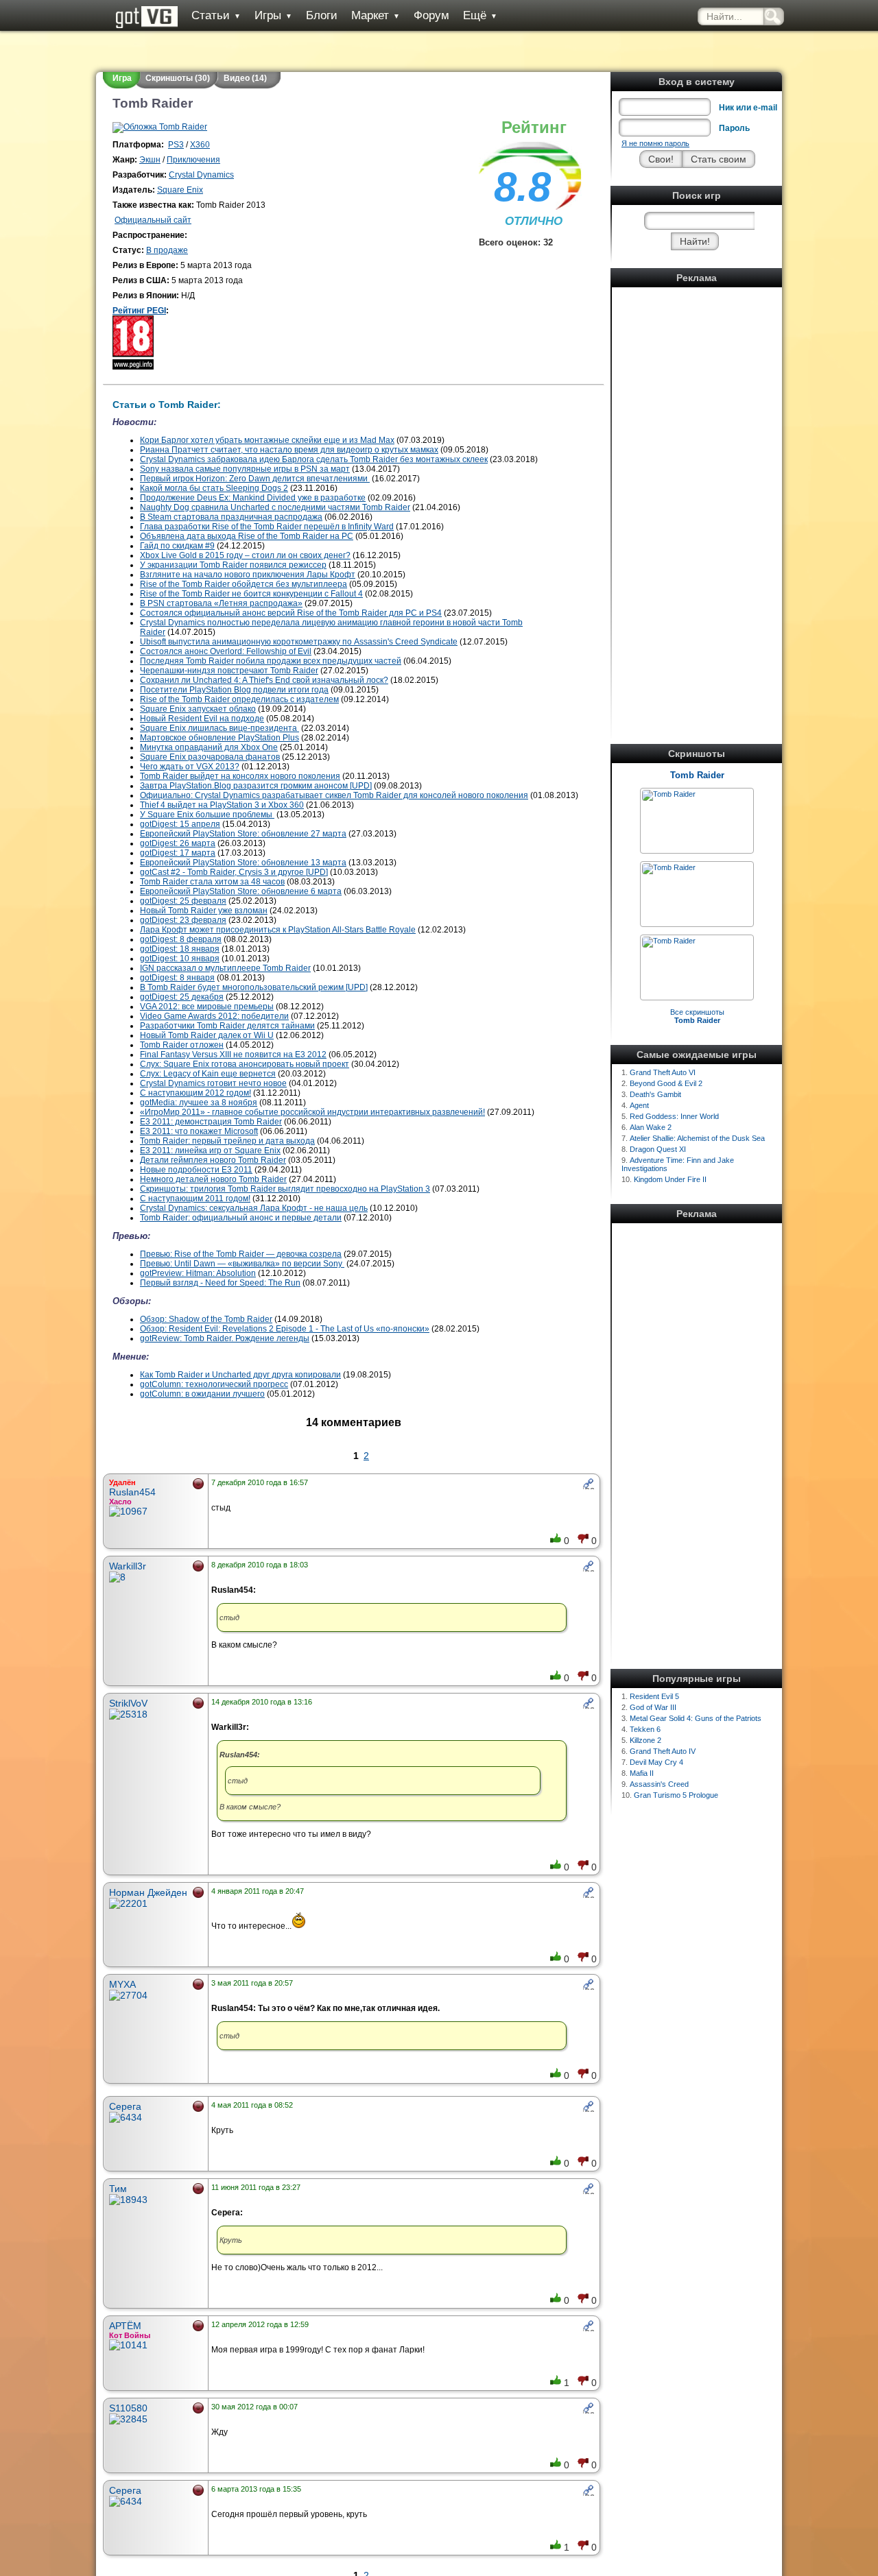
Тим (118, 2189)
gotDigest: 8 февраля (181, 939)
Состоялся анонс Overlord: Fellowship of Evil (226, 651)
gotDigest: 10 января (180, 959)
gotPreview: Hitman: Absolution (198, 1273)
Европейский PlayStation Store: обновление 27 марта (243, 834)
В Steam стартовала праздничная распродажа (231, 517)
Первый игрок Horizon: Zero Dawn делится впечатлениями (255, 479)
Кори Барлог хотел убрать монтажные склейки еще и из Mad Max (267, 440)
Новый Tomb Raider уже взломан (204, 911)
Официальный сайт (153, 220)
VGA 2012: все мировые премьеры (207, 1007)
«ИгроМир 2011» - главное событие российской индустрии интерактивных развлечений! (312, 1112)
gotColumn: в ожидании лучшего (202, 1394)
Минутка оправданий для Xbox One (209, 747)
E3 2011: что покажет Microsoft (199, 1131)
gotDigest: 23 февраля (183, 920)
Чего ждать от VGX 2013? (190, 767)
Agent (639, 1105)
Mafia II (642, 1773)
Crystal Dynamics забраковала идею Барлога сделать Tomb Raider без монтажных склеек (314, 459)
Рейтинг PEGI (139, 311)
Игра (122, 78)
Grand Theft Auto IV (663, 1751)
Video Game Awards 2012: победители (214, 1016)
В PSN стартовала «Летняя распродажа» (221, 603)
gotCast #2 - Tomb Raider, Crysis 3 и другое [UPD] (234, 872)
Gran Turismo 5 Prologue (676, 1795)
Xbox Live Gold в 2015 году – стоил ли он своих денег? (245, 555)
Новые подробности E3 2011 (196, 1170)
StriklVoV (128, 1703)
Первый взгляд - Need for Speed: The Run (220, 1283)
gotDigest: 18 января (180, 949)
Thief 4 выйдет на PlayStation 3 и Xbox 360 (222, 805)
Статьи (216, 15)
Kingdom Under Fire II (670, 1179)
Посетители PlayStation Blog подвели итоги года (234, 690)
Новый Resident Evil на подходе (202, 719)
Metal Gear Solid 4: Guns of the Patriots (696, 1718)
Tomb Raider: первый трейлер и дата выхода (227, 1141)
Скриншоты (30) (178, 78)
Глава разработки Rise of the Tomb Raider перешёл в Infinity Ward (267, 527)
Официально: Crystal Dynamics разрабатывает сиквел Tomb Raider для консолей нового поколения (334, 795)
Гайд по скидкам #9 (177, 546)
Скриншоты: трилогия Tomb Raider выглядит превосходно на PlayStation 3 (285, 1189)
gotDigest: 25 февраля (183, 901)
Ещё (480, 15)
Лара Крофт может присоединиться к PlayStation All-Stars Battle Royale (278, 930)
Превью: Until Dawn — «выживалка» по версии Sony (242, 1264)
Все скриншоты (697, 1016)
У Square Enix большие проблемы (207, 815)
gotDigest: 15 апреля (180, 824)
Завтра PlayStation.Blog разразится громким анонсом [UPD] (256, 786)
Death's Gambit (655, 1094)
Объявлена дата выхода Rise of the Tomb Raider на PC (247, 536)
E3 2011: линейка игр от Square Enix (210, 1151)
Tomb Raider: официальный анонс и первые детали (241, 1218)
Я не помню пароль (655, 143)
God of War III (653, 1707)
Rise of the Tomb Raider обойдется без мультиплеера (244, 584)
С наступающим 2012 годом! (195, 1093)
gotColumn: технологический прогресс (214, 1384)
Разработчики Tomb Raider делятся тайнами (227, 1026)
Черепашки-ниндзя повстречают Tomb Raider (229, 671)
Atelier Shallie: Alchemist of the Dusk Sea (697, 1138)
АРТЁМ (125, 2326)
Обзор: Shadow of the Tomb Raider (206, 1319)
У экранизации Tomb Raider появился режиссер (233, 565)
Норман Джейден (148, 1892)
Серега (125, 2106)
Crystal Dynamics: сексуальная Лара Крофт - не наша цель (254, 1208)
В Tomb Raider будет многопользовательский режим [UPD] (254, 987)
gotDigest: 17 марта (178, 853)
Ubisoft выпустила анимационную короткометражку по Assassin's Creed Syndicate (299, 642)
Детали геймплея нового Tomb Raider (213, 1160)
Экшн (150, 160)
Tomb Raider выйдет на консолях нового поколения (240, 776)
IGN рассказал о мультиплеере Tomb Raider (225, 968)
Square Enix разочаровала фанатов (210, 757)
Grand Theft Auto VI (663, 1072)
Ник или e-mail (748, 108)
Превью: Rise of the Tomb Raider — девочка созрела (241, 1254)
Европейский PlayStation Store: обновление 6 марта (241, 891)
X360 (200, 145)
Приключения (193, 160)
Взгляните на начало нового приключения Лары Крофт (248, 575)
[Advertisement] (697, 497)
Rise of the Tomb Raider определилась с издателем (239, 699)
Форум (431, 15)
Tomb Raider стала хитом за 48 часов (212, 882)
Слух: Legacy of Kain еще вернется (208, 1074)
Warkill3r (128, 1566)
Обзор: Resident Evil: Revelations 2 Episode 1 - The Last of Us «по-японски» (285, 1329)
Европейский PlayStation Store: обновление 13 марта (243, 863)
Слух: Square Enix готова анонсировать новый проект (245, 1064)
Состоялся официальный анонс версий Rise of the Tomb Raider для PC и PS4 (291, 613)
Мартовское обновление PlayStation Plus (219, 738)
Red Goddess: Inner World (674, 1116)
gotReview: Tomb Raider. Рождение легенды (225, 1338)
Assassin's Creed (659, 1784)
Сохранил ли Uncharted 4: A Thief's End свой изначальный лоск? (264, 680)
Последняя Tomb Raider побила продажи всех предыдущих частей (271, 661)
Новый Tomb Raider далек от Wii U (207, 1035)
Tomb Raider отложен (182, 1045)
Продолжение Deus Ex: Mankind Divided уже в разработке (253, 498)
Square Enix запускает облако (198, 709)
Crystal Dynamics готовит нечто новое (213, 1083)
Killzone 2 (645, 1740)
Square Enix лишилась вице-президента (219, 728)
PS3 (176, 145)
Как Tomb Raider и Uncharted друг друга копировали (240, 1375)
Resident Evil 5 (654, 1696)
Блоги (322, 15)
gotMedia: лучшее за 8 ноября (199, 1103)
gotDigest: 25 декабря (182, 997)
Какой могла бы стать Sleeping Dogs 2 (214, 488)
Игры (273, 15)
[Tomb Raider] (669, 794)
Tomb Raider (697, 775)
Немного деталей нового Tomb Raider (213, 1179)
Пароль (734, 128)
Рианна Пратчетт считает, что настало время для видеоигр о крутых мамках (289, 450)
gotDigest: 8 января (177, 978)
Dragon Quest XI (658, 1149)
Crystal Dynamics (201, 175)
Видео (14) (245, 78)
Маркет (376, 15)
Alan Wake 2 (651, 1127)
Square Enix (180, 190)
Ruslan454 (132, 1492)
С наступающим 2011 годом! (195, 1199)
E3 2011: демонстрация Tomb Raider (211, 1122)
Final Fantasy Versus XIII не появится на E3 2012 (233, 1055)
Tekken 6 (645, 1729)
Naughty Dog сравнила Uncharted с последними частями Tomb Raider (275, 507)
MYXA (122, 1984)
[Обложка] (160, 127)
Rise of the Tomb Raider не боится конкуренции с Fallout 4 (251, 594)
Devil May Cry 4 (656, 1762)
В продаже (167, 250)
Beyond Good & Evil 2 (666, 1083)
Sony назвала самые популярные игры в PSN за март (245, 469)
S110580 (128, 2408)
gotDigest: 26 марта (178, 843)
